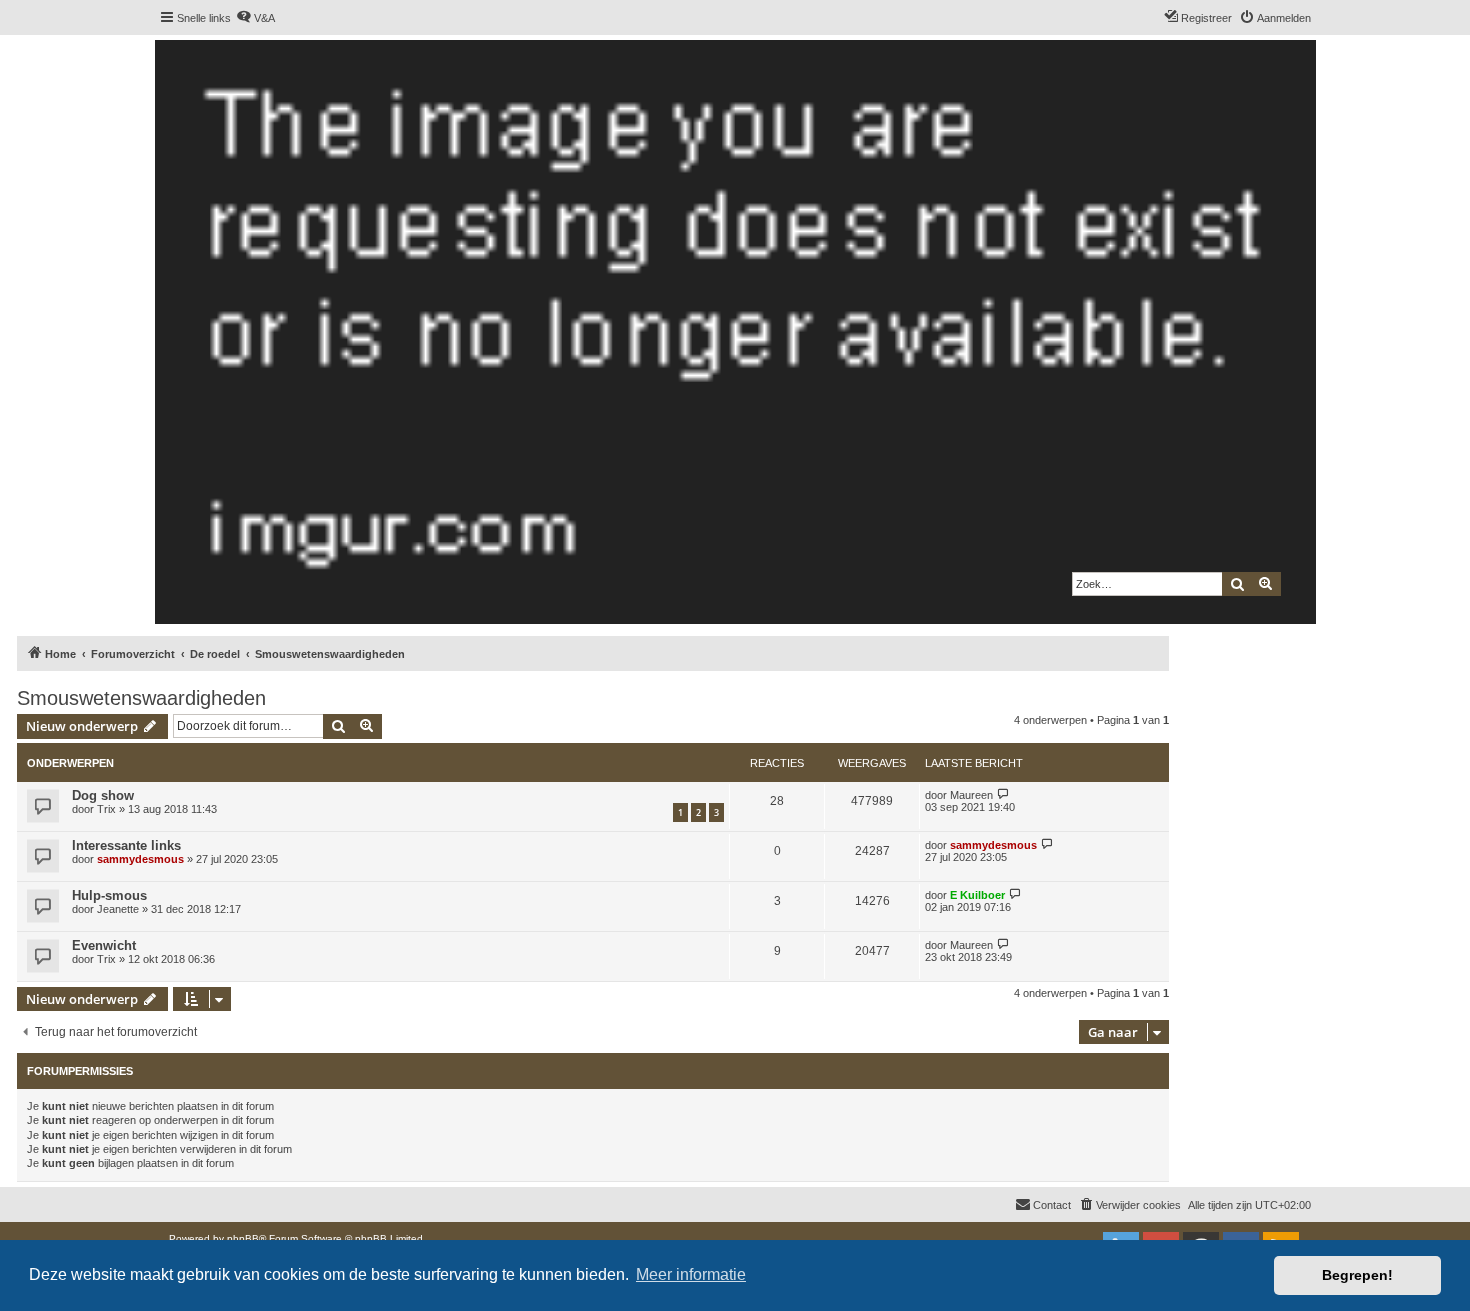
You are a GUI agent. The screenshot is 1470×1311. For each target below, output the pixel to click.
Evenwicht (104, 945)
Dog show (103, 795)
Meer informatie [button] (691, 1274)
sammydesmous (140, 859)
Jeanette (118, 909)
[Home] (734, 332)
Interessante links (126, 845)
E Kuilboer (977, 895)
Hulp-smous (109, 895)
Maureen (971, 795)
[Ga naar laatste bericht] (1003, 794)
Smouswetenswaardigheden (141, 698)
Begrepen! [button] (1357, 1275)
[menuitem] (255, 18)
